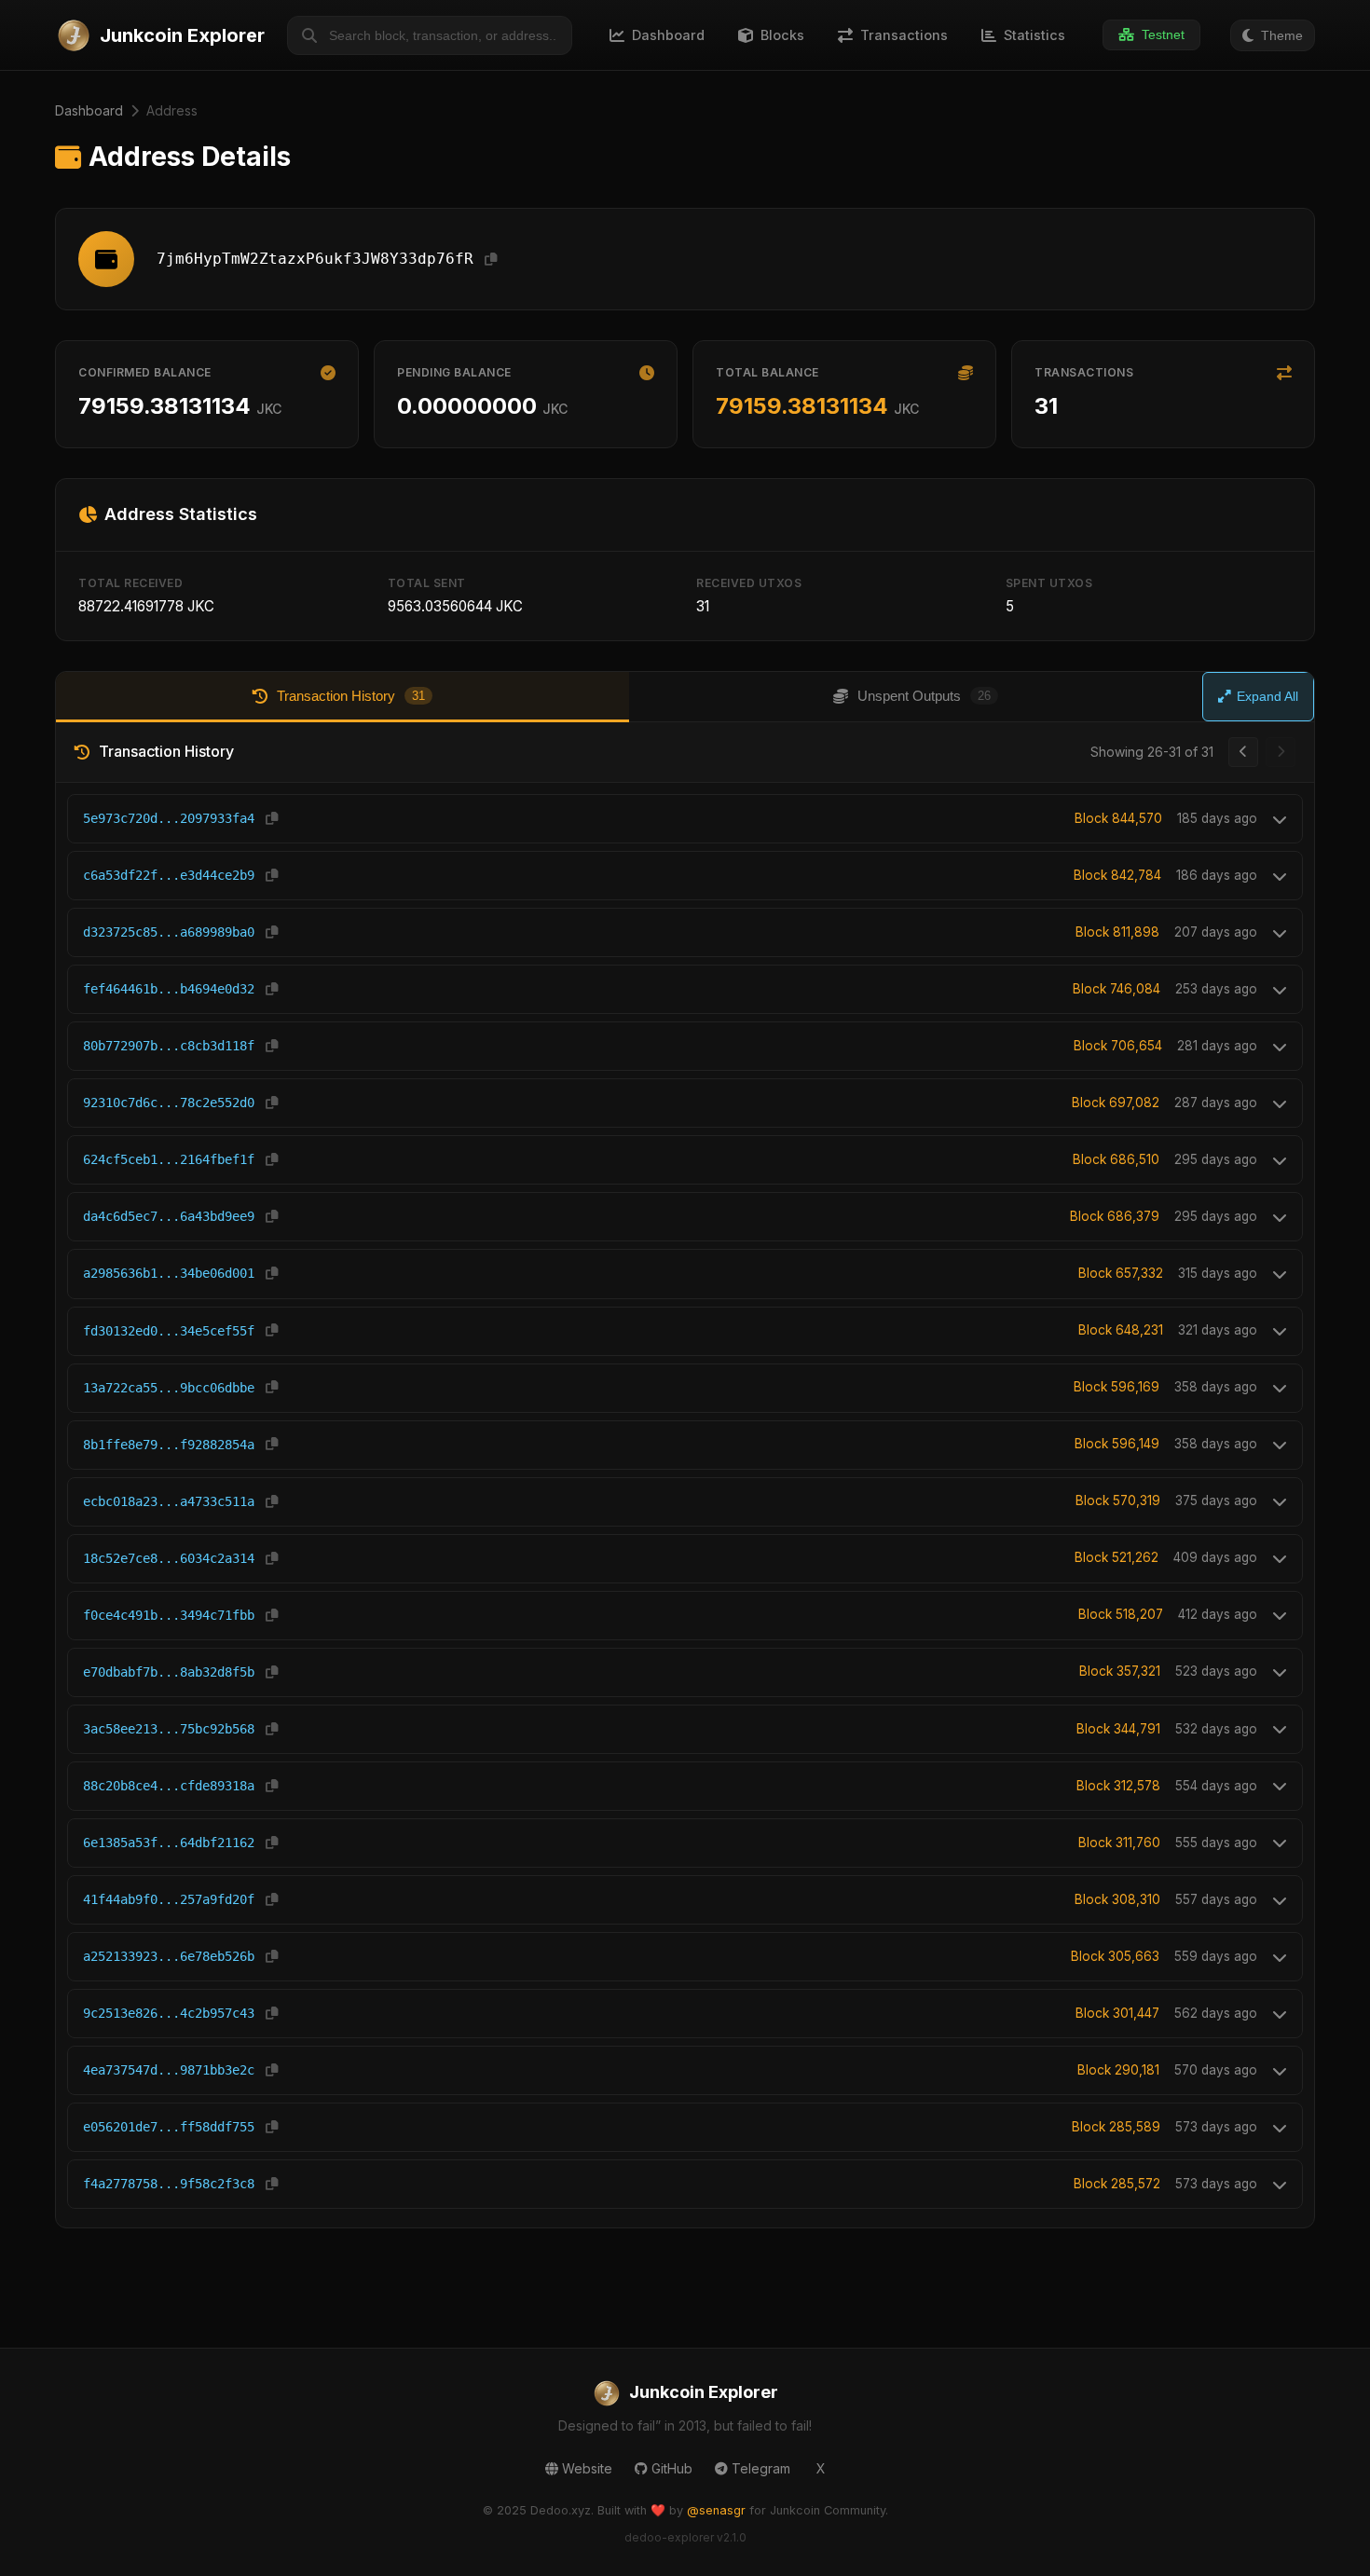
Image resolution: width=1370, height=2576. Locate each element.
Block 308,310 (1117, 1899)
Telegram (761, 2468)
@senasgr (716, 2510)
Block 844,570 (1118, 818)
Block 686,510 (1116, 1159)
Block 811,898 (1117, 932)
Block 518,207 (1121, 1614)
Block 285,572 (1117, 2184)
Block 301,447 (1117, 2013)
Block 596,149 (1117, 1444)
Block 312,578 (1118, 1786)
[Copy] (491, 260)
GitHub (672, 2468)
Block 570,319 (1118, 1500)
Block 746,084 (1117, 989)
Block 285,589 (1116, 2127)
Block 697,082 (1116, 1103)
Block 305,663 (1115, 1956)
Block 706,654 (1118, 1046)
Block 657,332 (1121, 1273)
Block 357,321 (1120, 1671)
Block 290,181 (1118, 2070)
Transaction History (351, 696)
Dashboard (89, 110)
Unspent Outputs (924, 696)
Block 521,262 (1117, 1557)
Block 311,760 (1119, 1843)
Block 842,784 (1117, 875)
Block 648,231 (1121, 1330)
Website (587, 2468)
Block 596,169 (1117, 1387)
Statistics (1034, 35)
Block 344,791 (1118, 1729)
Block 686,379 (1115, 1216)
